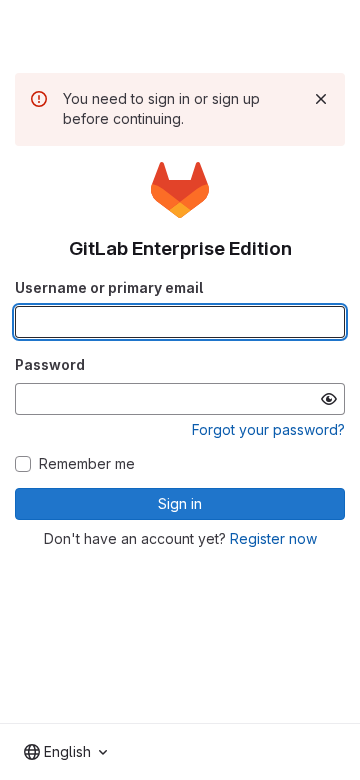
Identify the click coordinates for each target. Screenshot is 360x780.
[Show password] (329, 399)
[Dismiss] (321, 99)
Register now (273, 538)
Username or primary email (109, 287)
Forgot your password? (268, 429)
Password (50, 364)
